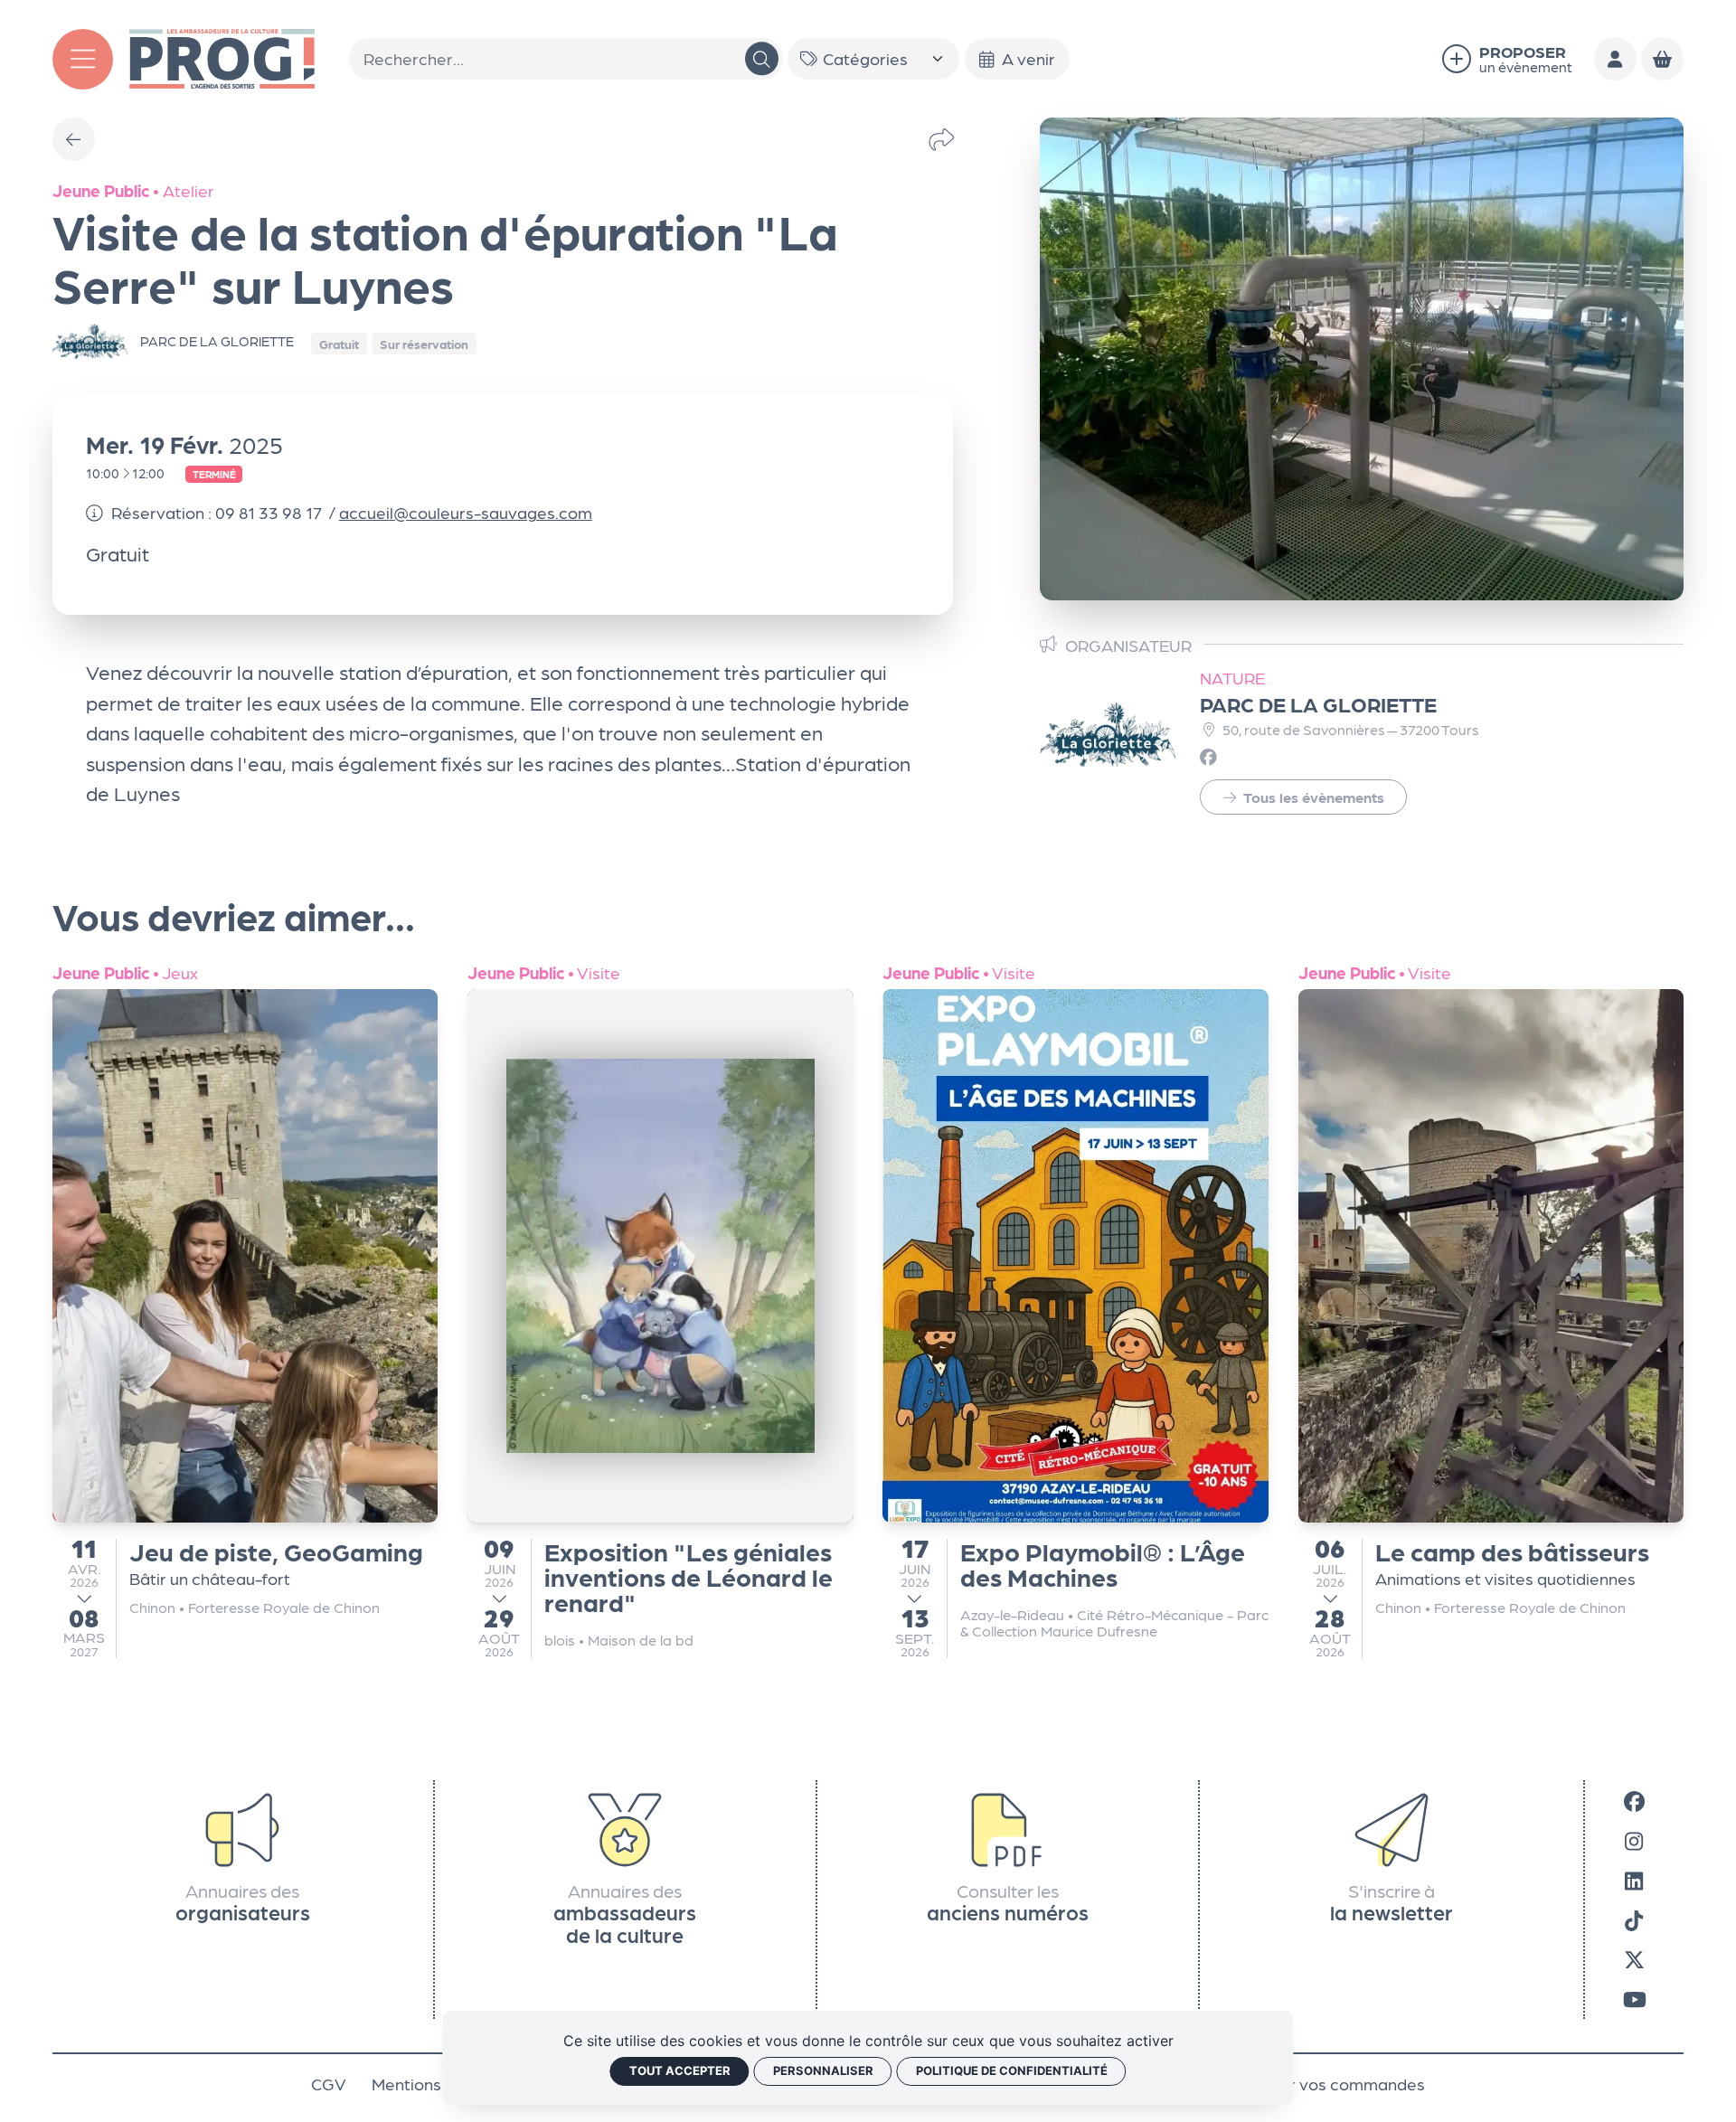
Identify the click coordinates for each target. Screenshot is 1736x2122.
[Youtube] (1635, 1999)
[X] (1634, 1959)
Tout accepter (680, 2070)
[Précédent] (74, 139)
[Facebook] (1634, 1800)
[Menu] (83, 59)
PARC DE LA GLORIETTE (1318, 703)
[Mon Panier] (1663, 59)
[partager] (942, 139)
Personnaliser (823, 2070)
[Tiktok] (1634, 1919)
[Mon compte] (1616, 59)
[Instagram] (1634, 1840)
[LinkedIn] (1634, 1880)
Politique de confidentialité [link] (1012, 2070)
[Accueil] (222, 56)
